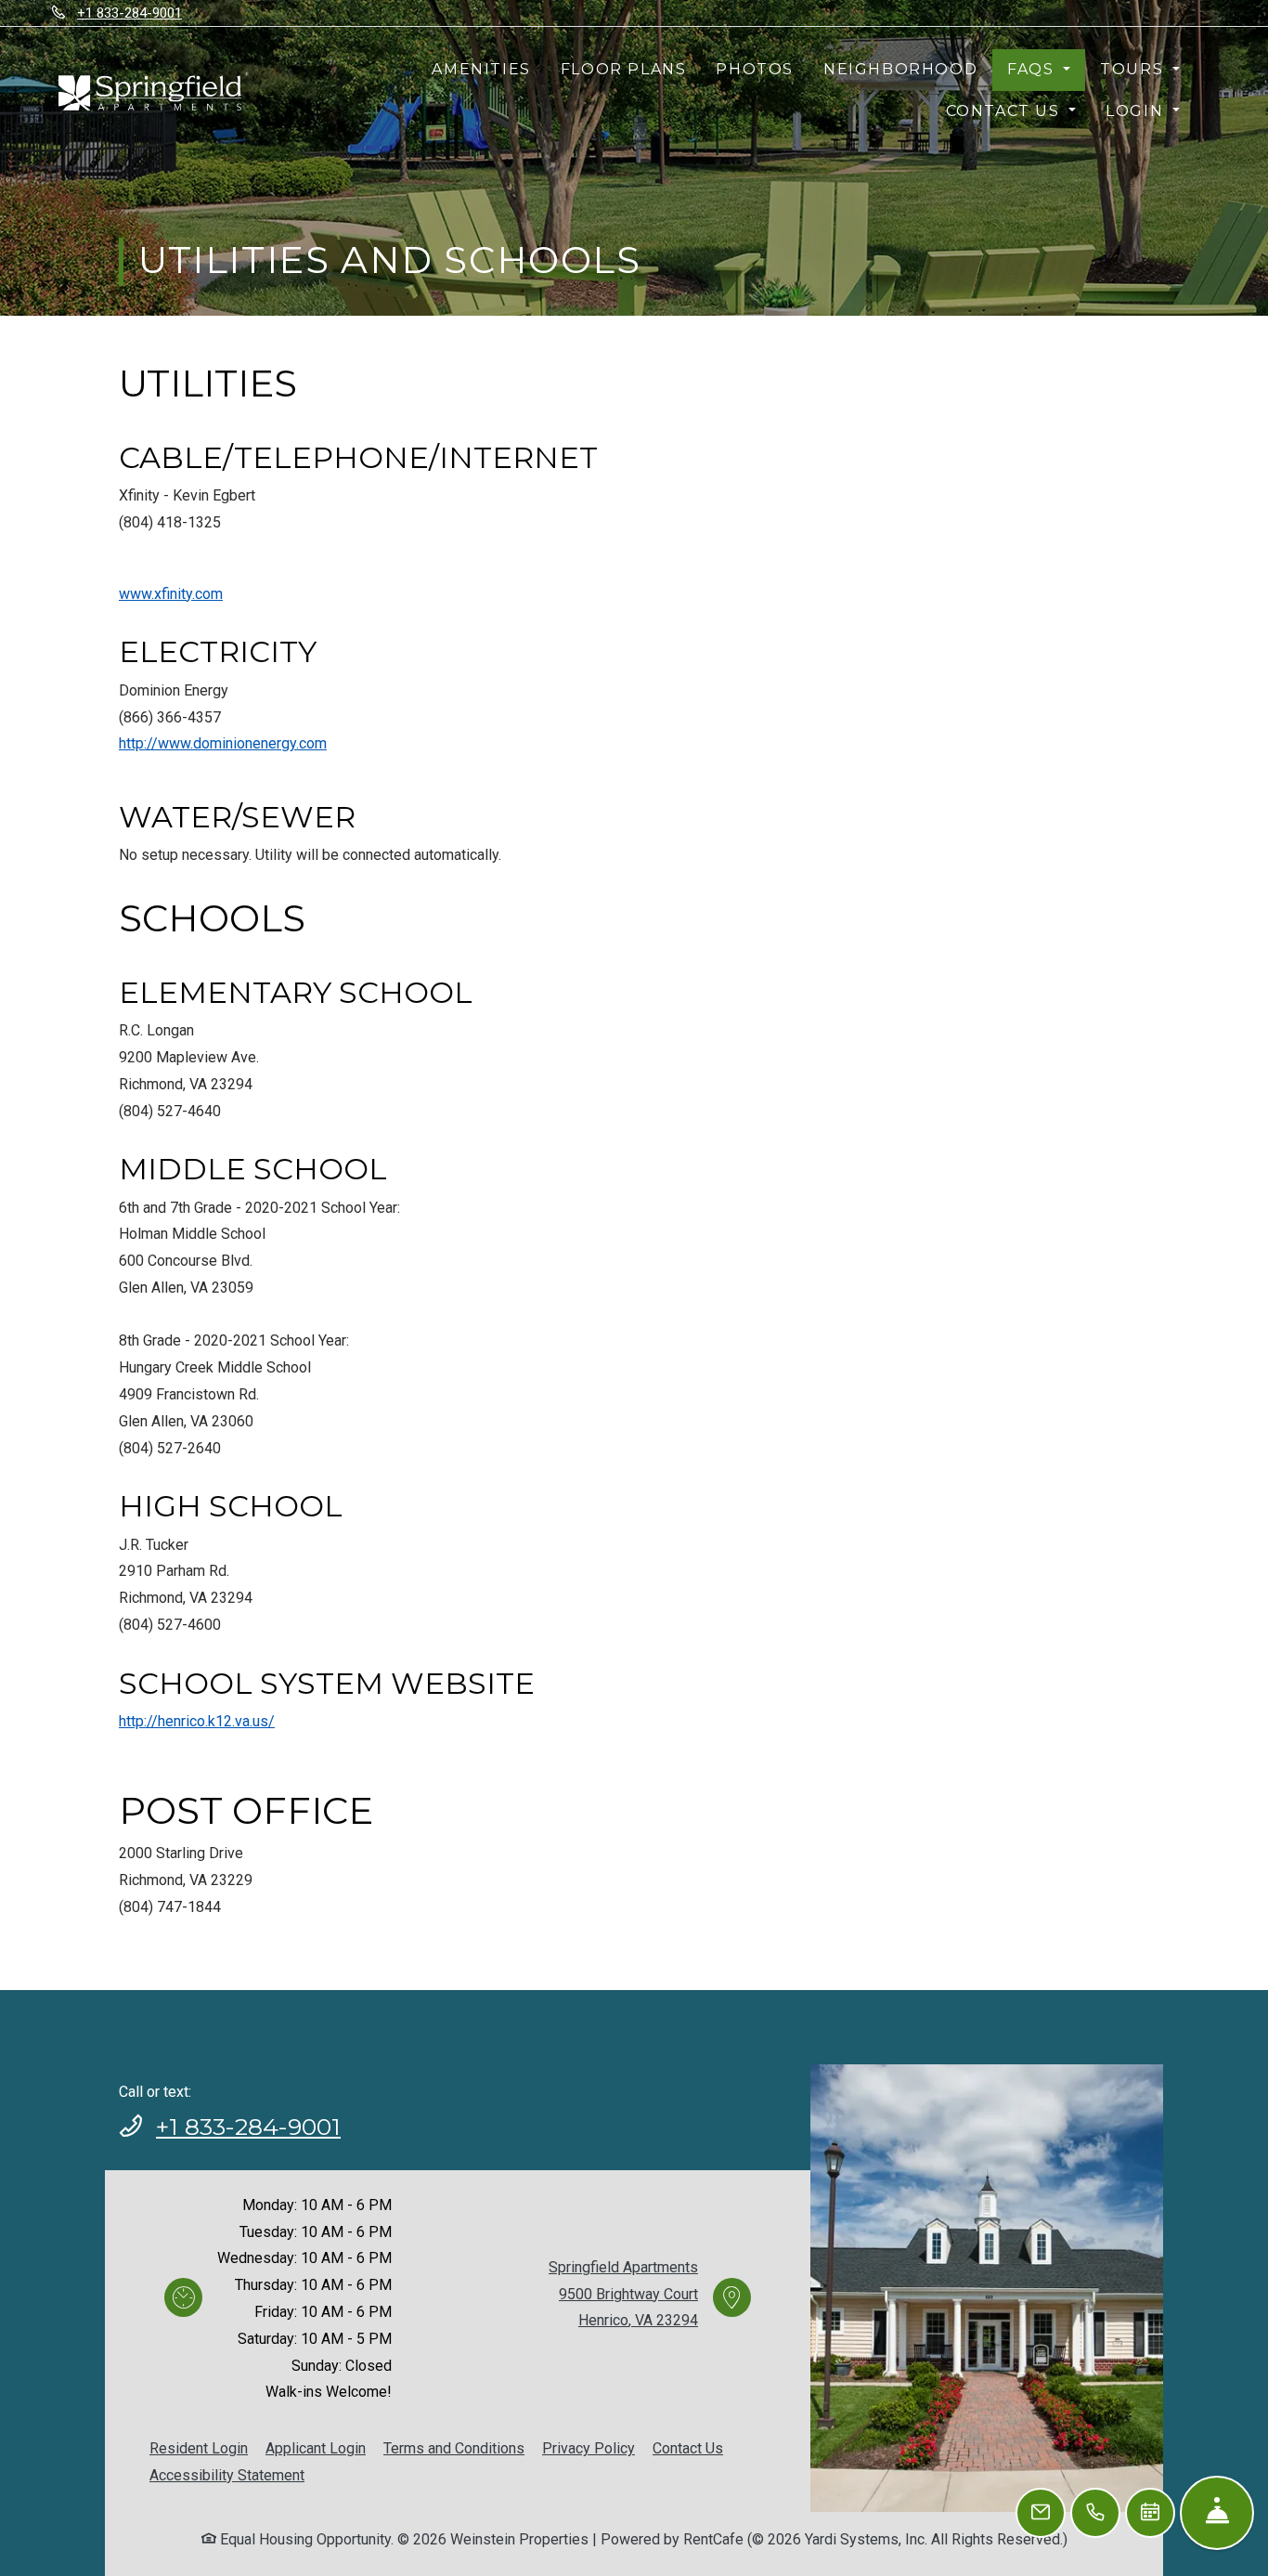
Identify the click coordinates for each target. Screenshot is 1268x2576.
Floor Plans (624, 69)
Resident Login (199, 2448)
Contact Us (688, 2448)
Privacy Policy (589, 2448)
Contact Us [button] (1006, 111)
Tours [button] (1134, 69)
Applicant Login (316, 2448)
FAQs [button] (1033, 69)
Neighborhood (900, 69)
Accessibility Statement (227, 2475)
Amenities (481, 69)
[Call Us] (1095, 2513)
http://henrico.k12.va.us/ (197, 1721)
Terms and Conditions (454, 2448)
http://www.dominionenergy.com (223, 743)
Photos (755, 69)
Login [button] (1137, 111)
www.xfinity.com (171, 594)
